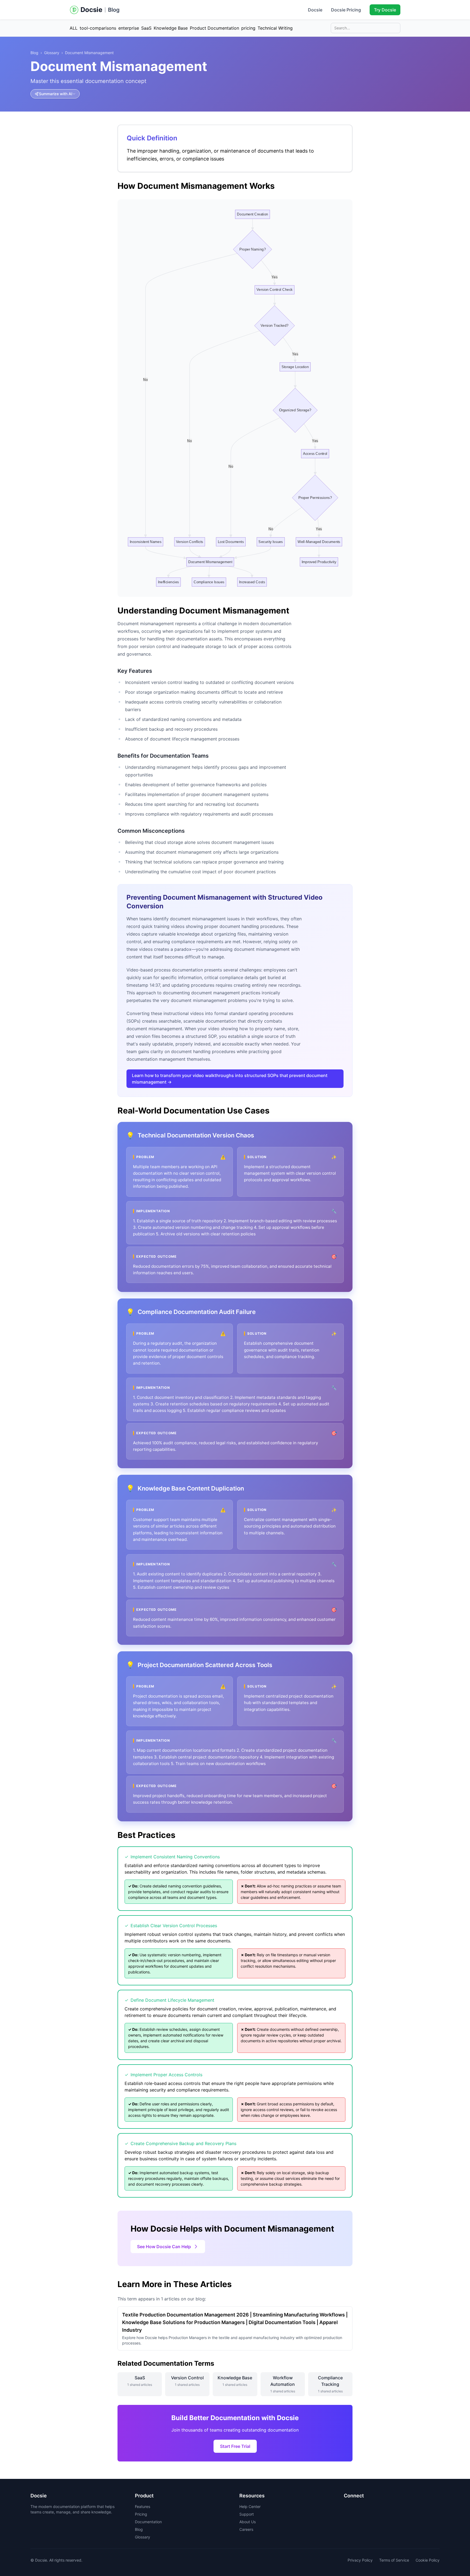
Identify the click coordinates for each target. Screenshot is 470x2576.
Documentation (148, 2522)
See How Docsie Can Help (164, 2247)
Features (143, 2506)
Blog (114, 10)
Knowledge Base (171, 28)
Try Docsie (385, 10)
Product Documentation (214, 28)
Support (247, 2514)
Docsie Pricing (346, 10)
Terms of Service (394, 2560)
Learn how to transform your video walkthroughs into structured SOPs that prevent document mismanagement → (230, 1079)
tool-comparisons (98, 28)
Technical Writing (275, 28)
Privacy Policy (360, 2560)
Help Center (250, 2506)
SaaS (146, 28)
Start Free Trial (235, 2446)
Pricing (141, 2514)
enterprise (129, 28)
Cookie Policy (428, 2560)
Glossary (52, 53)
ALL (74, 28)
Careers (246, 2529)
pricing (248, 28)
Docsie (315, 10)
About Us (248, 2522)
